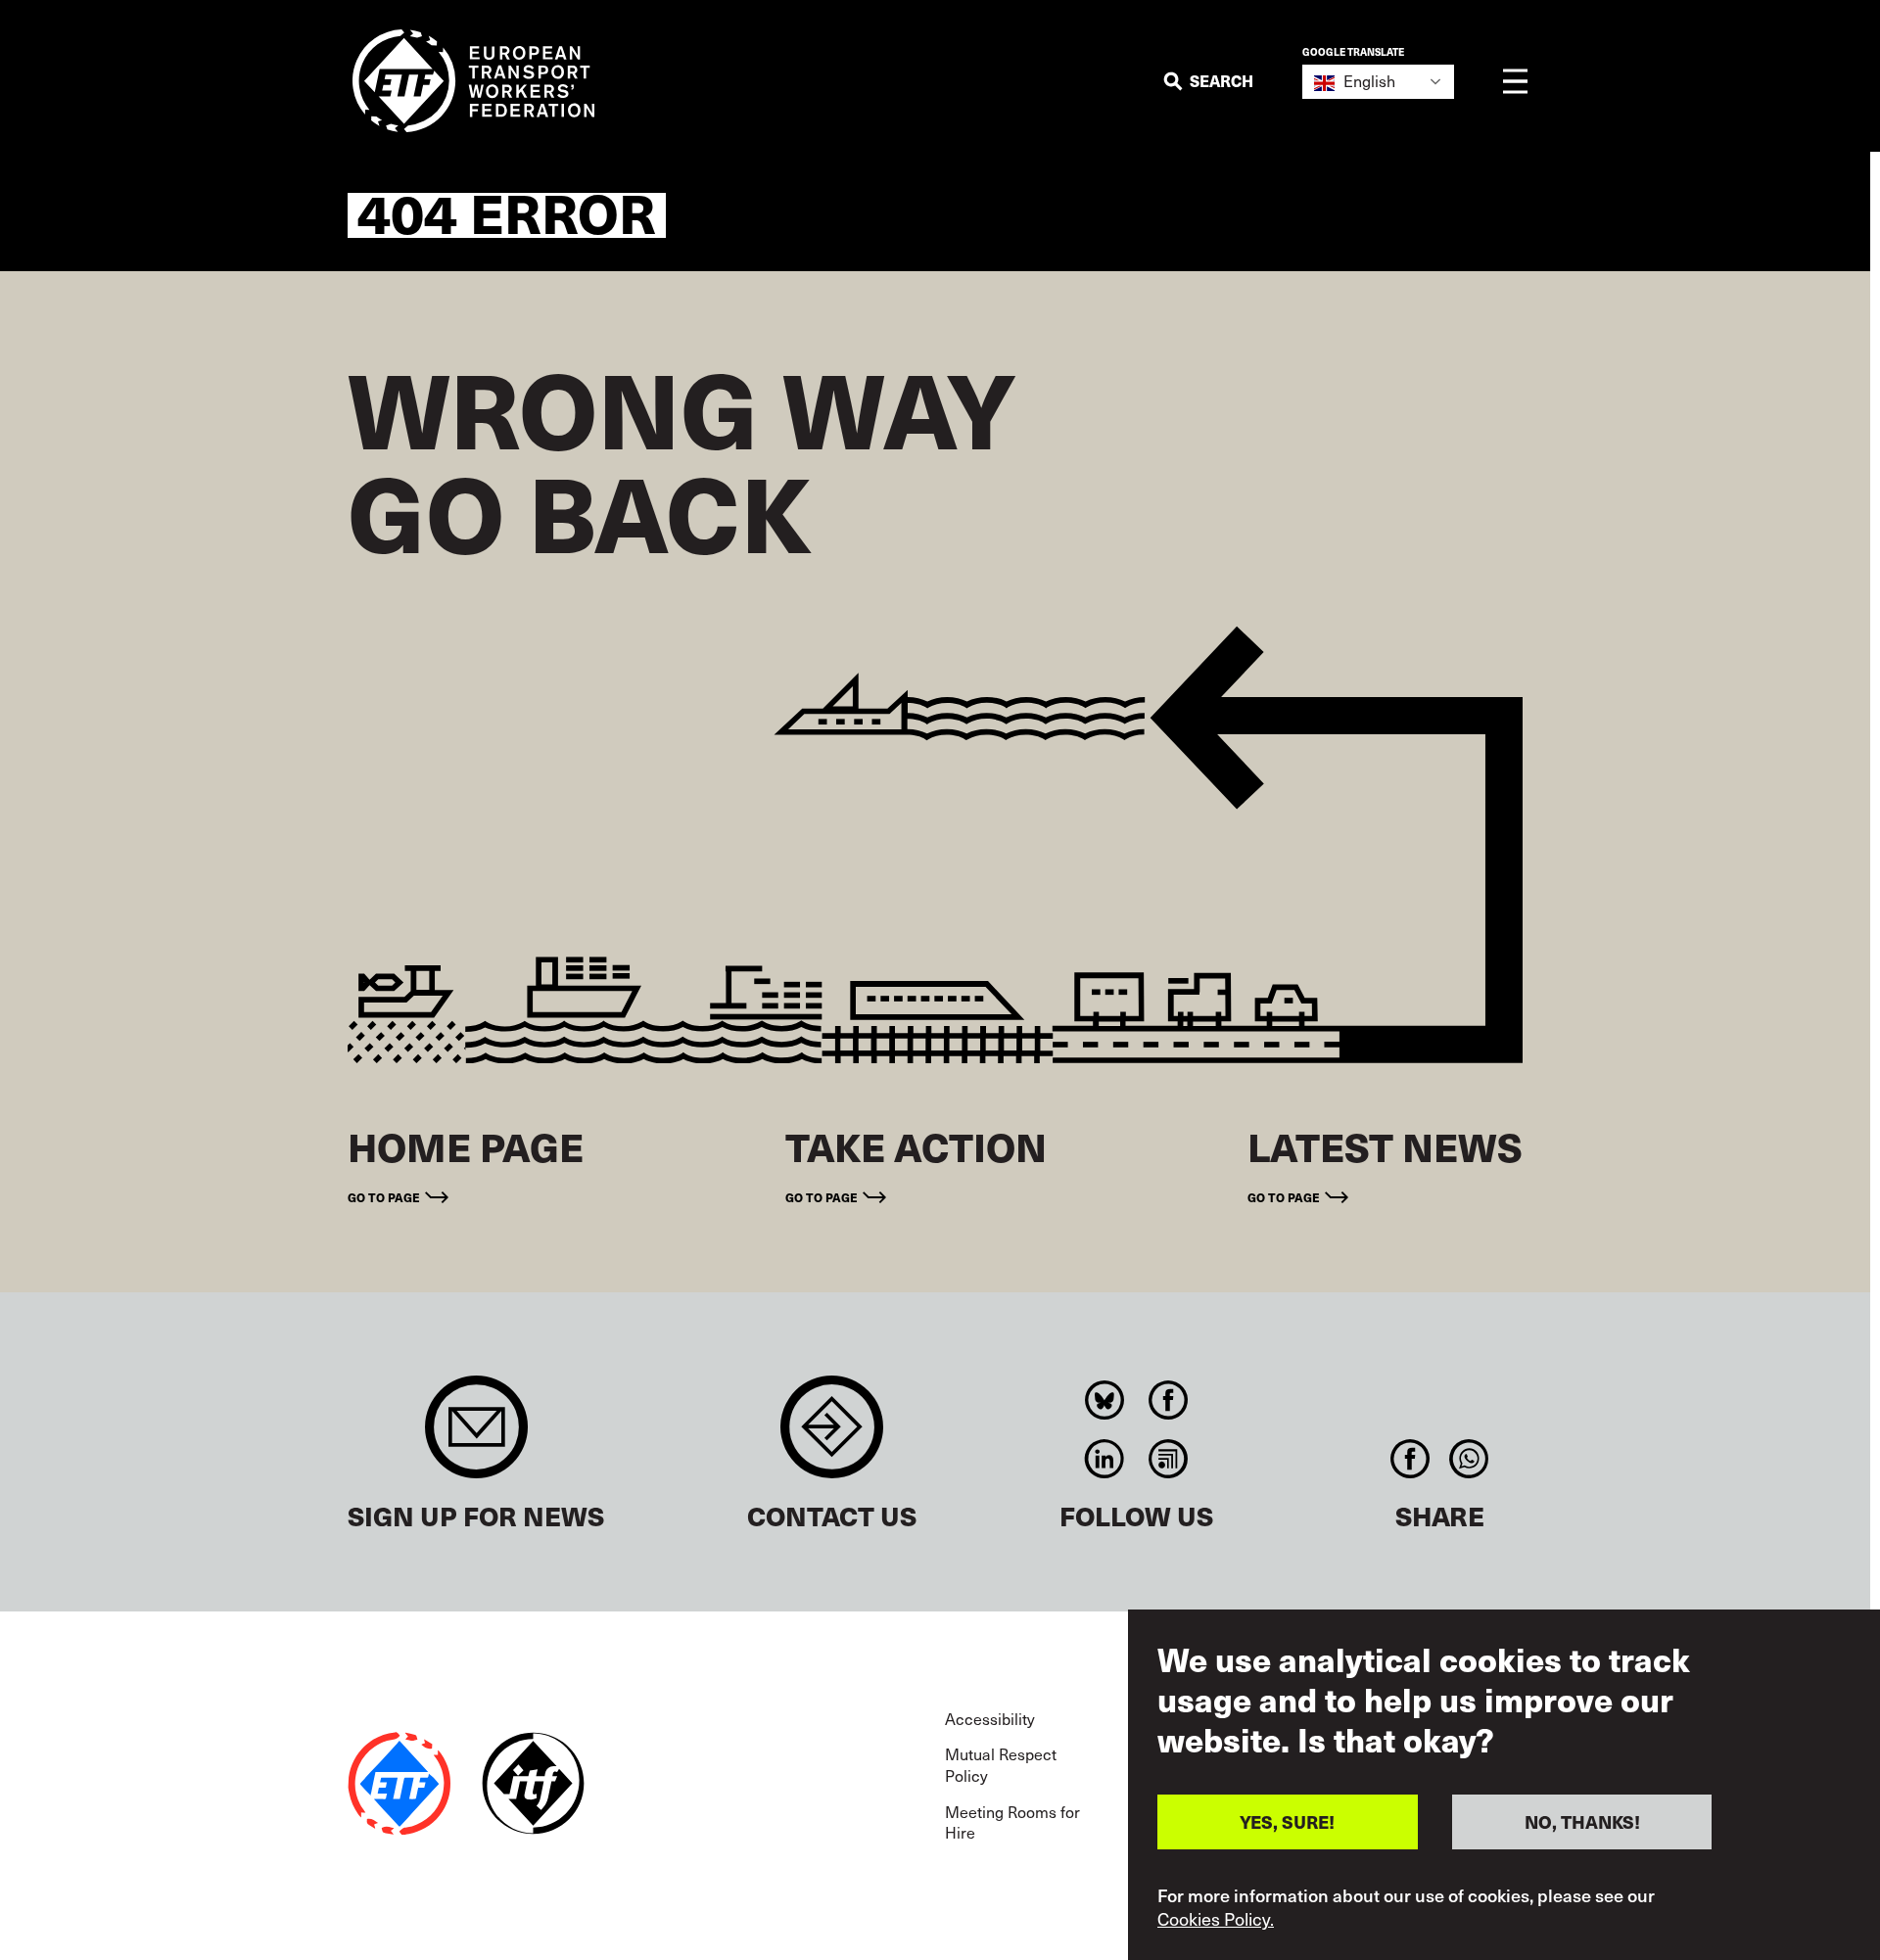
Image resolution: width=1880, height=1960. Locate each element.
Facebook (1169, 1400)
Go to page (384, 1197)
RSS (1169, 1459)
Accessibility (990, 1718)
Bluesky (1105, 1400)
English (1367, 80)
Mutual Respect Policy (1001, 1764)
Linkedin (1105, 1459)
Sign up (476, 1437)
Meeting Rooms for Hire (1012, 1822)
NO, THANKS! (1582, 1820)
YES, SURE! (1287, 1820)
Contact (832, 1437)
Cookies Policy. (1216, 1919)
